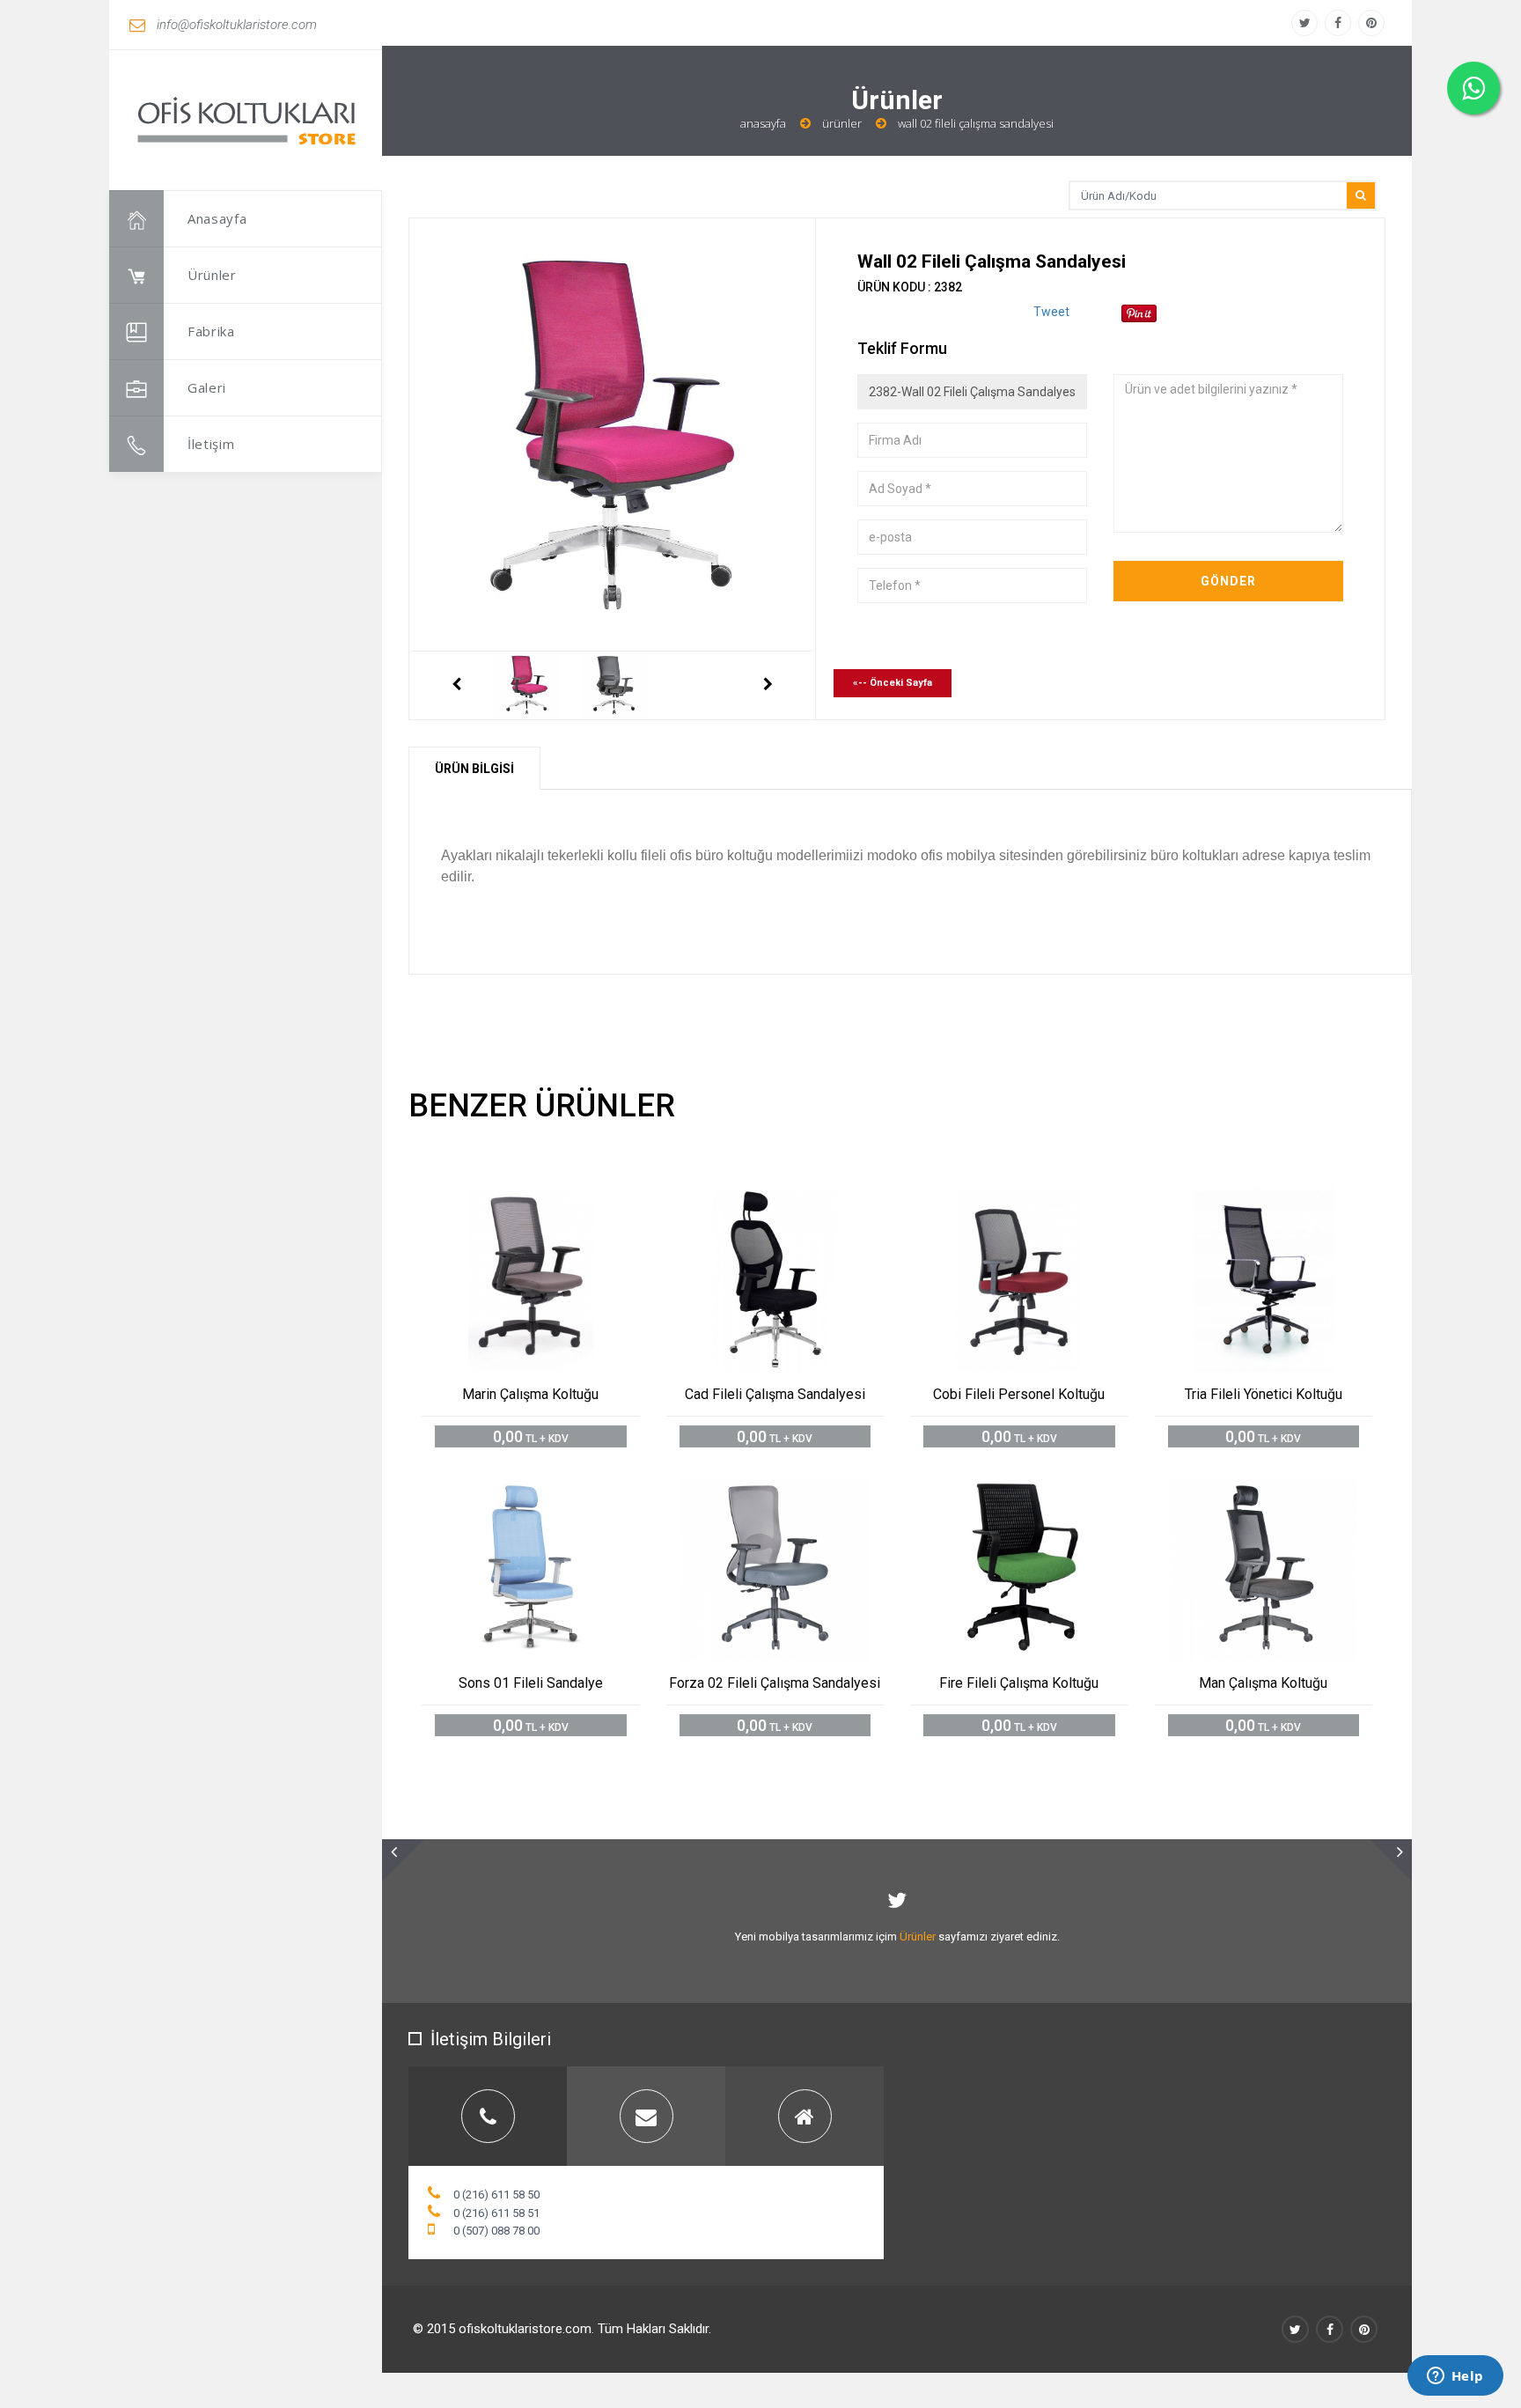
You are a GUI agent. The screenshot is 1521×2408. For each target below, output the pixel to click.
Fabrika (211, 331)
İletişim (211, 444)
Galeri (207, 387)
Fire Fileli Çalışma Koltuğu (1019, 1683)
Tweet (1051, 312)
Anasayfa (217, 218)
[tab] (488, 2116)
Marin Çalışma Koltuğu (530, 1394)
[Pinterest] (1371, 23)
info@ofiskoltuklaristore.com (237, 25)
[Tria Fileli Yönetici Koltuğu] (1283, 1200)
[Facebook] (1338, 23)
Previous (456, 685)
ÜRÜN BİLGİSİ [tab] (474, 769)
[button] (403, 1860)
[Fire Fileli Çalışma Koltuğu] (1039, 1488)
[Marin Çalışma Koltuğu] (551, 1200)
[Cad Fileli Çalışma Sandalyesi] (794, 1200)
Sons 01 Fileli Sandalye (531, 1683)
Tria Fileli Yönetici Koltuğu (1264, 1394)
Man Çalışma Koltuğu (1263, 1683)
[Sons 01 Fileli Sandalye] (551, 1488)
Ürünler (212, 275)
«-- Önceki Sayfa (893, 683)
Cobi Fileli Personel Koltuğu (1019, 1394)
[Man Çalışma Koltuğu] (1283, 1488)
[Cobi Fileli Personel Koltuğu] (1039, 1200)
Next (768, 685)
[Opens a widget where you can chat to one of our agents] (1455, 2377)
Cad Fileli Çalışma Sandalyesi (775, 1394)
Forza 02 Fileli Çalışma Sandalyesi (775, 1683)
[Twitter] (1304, 23)
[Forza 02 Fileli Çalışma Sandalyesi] (794, 1488)
